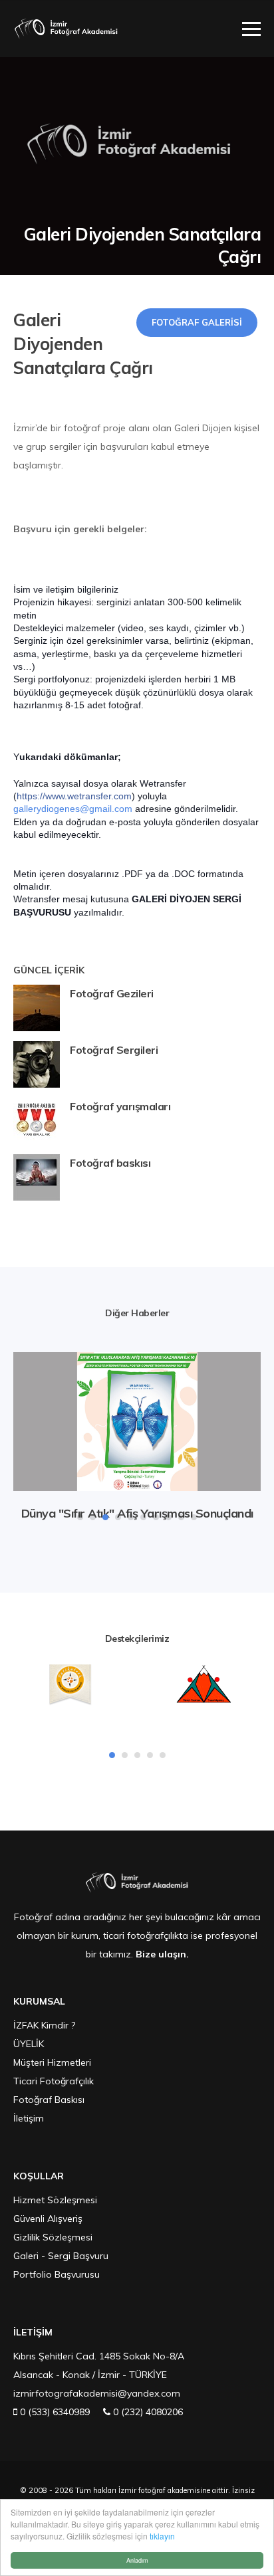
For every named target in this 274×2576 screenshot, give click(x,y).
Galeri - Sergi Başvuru (61, 2256)
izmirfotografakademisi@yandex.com (97, 2393)
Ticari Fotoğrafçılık (54, 2081)
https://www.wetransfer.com (74, 796)
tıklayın (162, 2536)
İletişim (29, 2118)
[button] (80, 1517)
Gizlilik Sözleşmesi (53, 2237)
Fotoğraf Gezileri (112, 993)
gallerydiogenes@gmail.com (73, 809)
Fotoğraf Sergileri (114, 1050)
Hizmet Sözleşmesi (55, 2200)
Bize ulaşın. (162, 1954)
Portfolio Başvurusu (57, 2274)
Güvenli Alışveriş (48, 2219)
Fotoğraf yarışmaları (120, 1106)
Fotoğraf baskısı (110, 1163)
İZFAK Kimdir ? (44, 2025)
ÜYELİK (29, 2044)
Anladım (137, 2560)
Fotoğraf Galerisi (197, 322)
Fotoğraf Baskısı (49, 2100)
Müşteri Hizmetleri (52, 2062)
